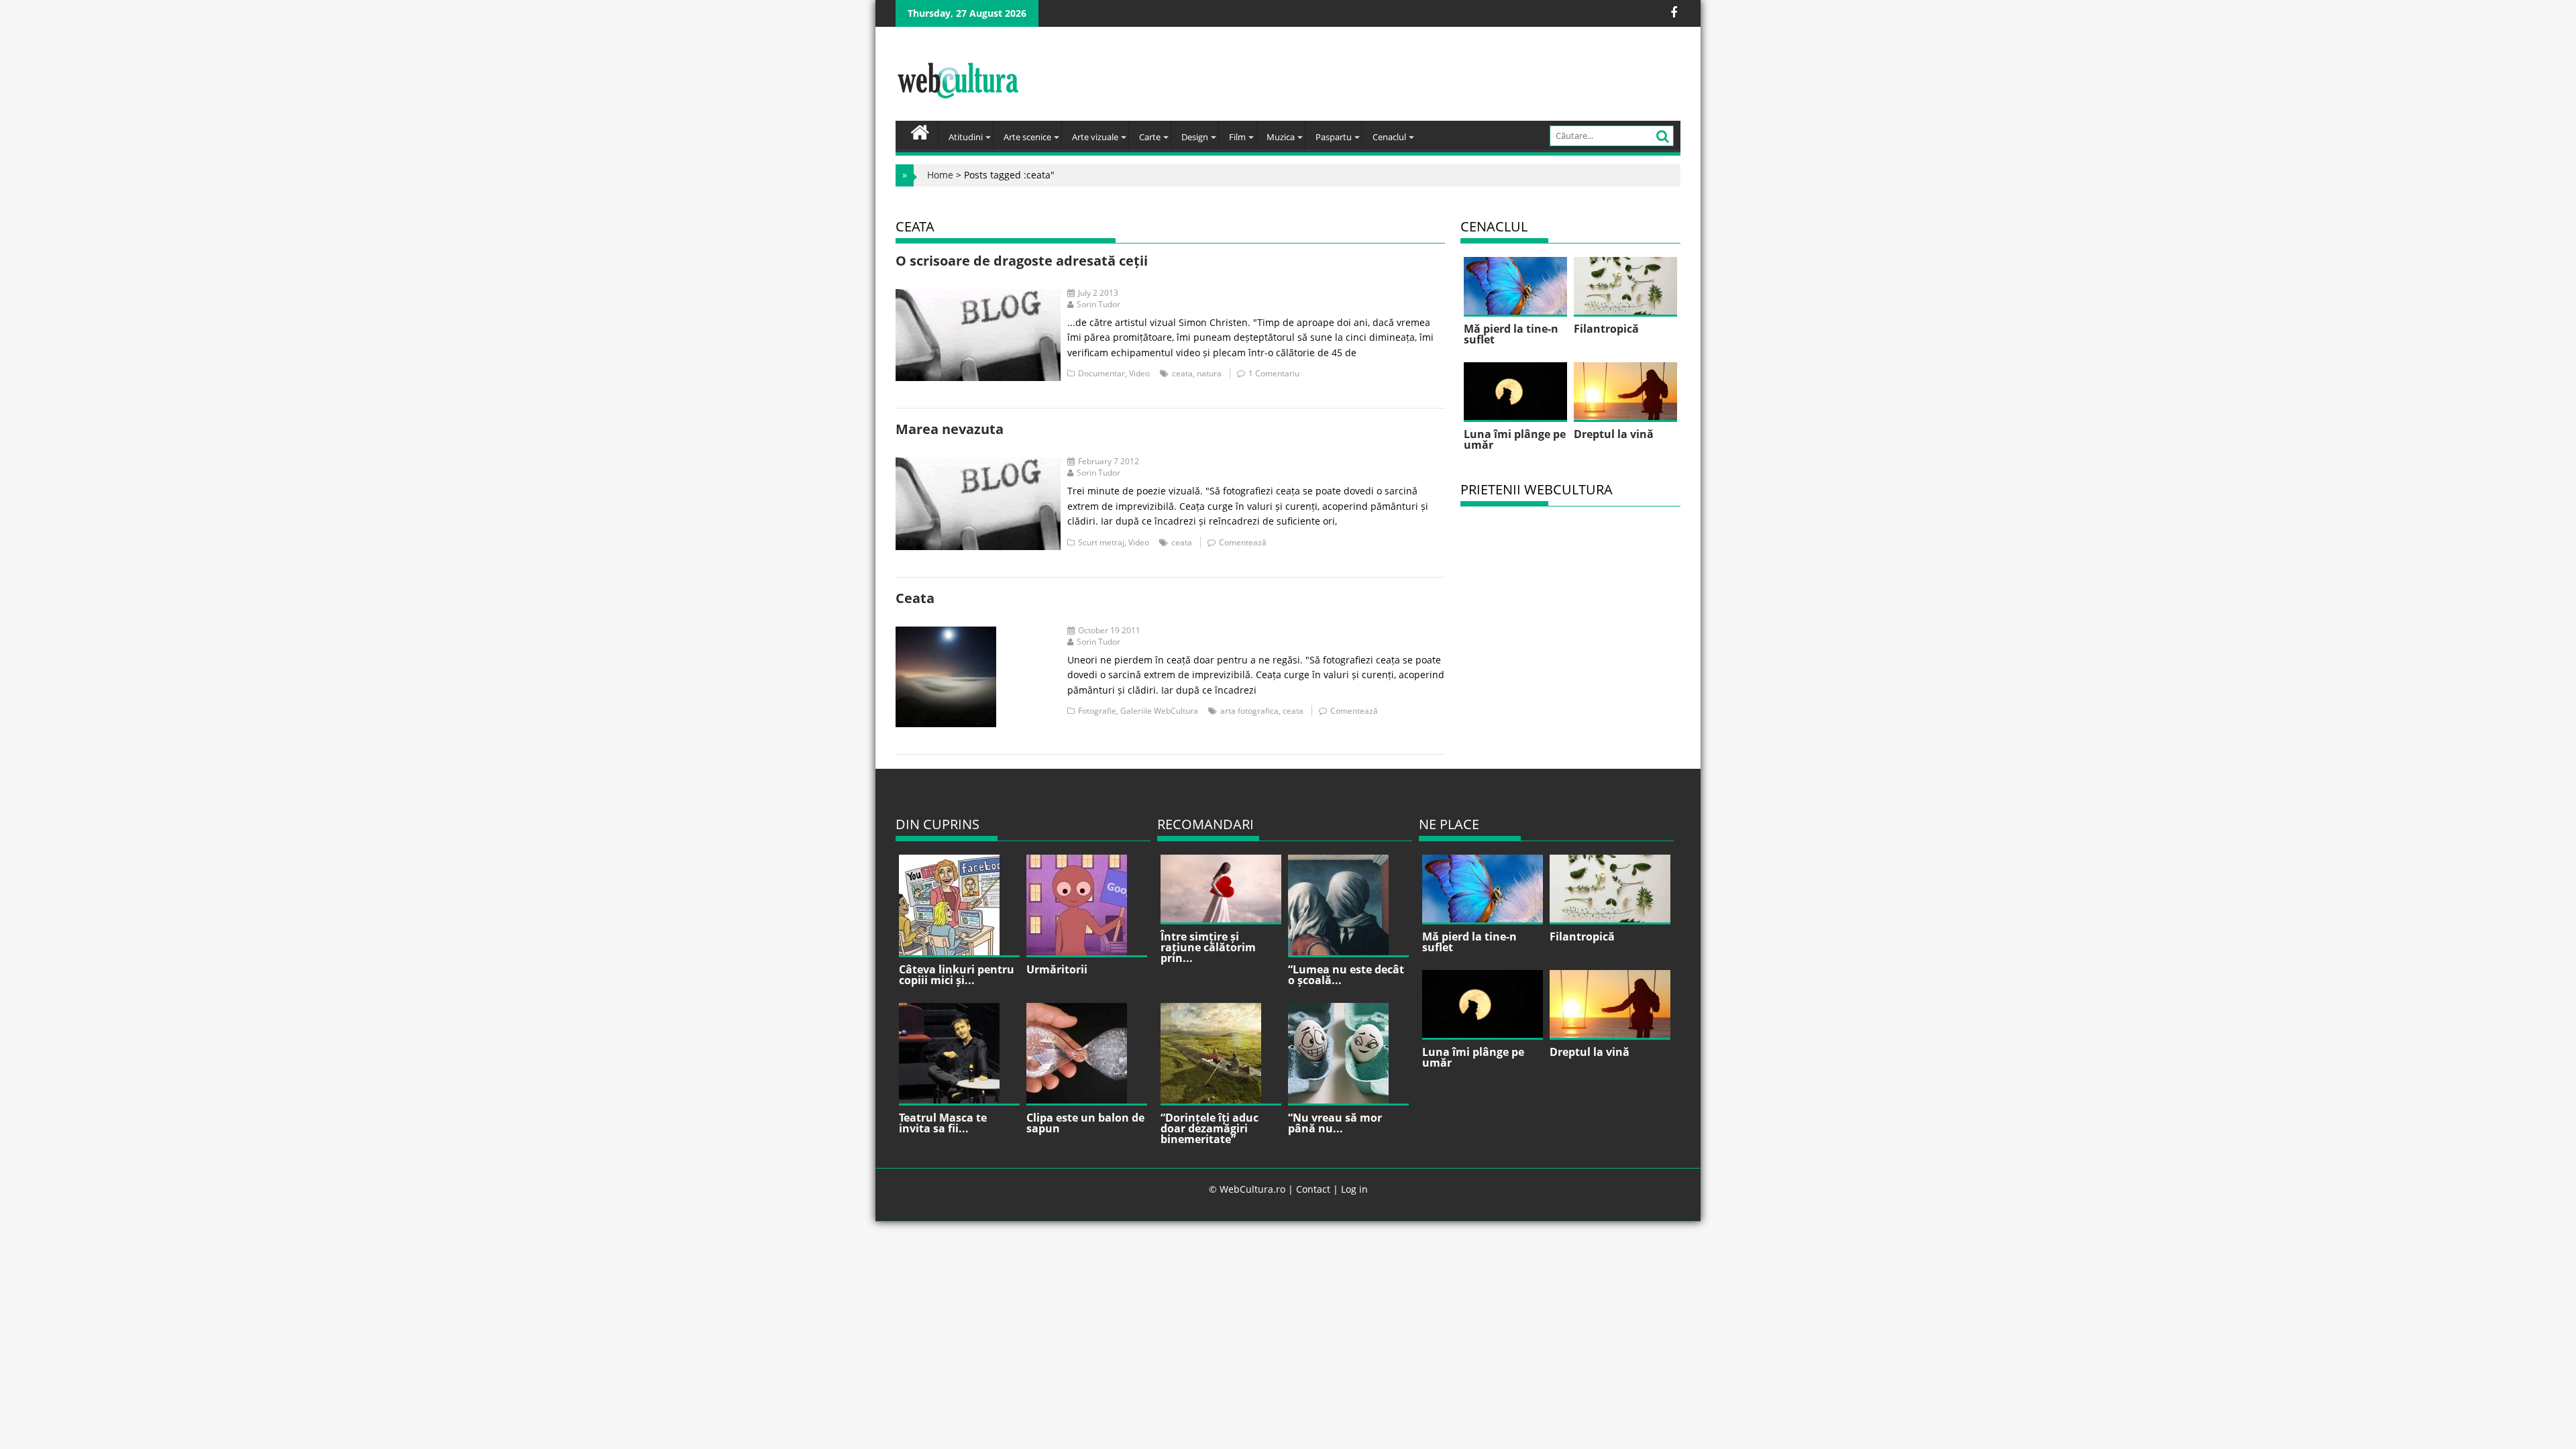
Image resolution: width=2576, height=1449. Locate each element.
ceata (1182, 373)
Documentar (1102, 373)
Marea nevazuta (950, 429)
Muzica (1281, 137)
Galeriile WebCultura (1159, 711)
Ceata (915, 598)
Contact (1313, 1189)
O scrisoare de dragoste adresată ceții (1022, 261)
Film (1237, 137)
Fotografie (1097, 711)
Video (1139, 373)
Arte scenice (1027, 137)
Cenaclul (1389, 137)
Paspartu (1334, 137)
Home (940, 175)
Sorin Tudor (1098, 304)
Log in (1354, 1189)
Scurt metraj (1101, 542)
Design (1195, 137)
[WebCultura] (920, 131)
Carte (1150, 137)
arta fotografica (1249, 711)
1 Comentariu (1274, 373)
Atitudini (966, 137)
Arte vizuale (1095, 137)
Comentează (1243, 542)
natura (1209, 373)
